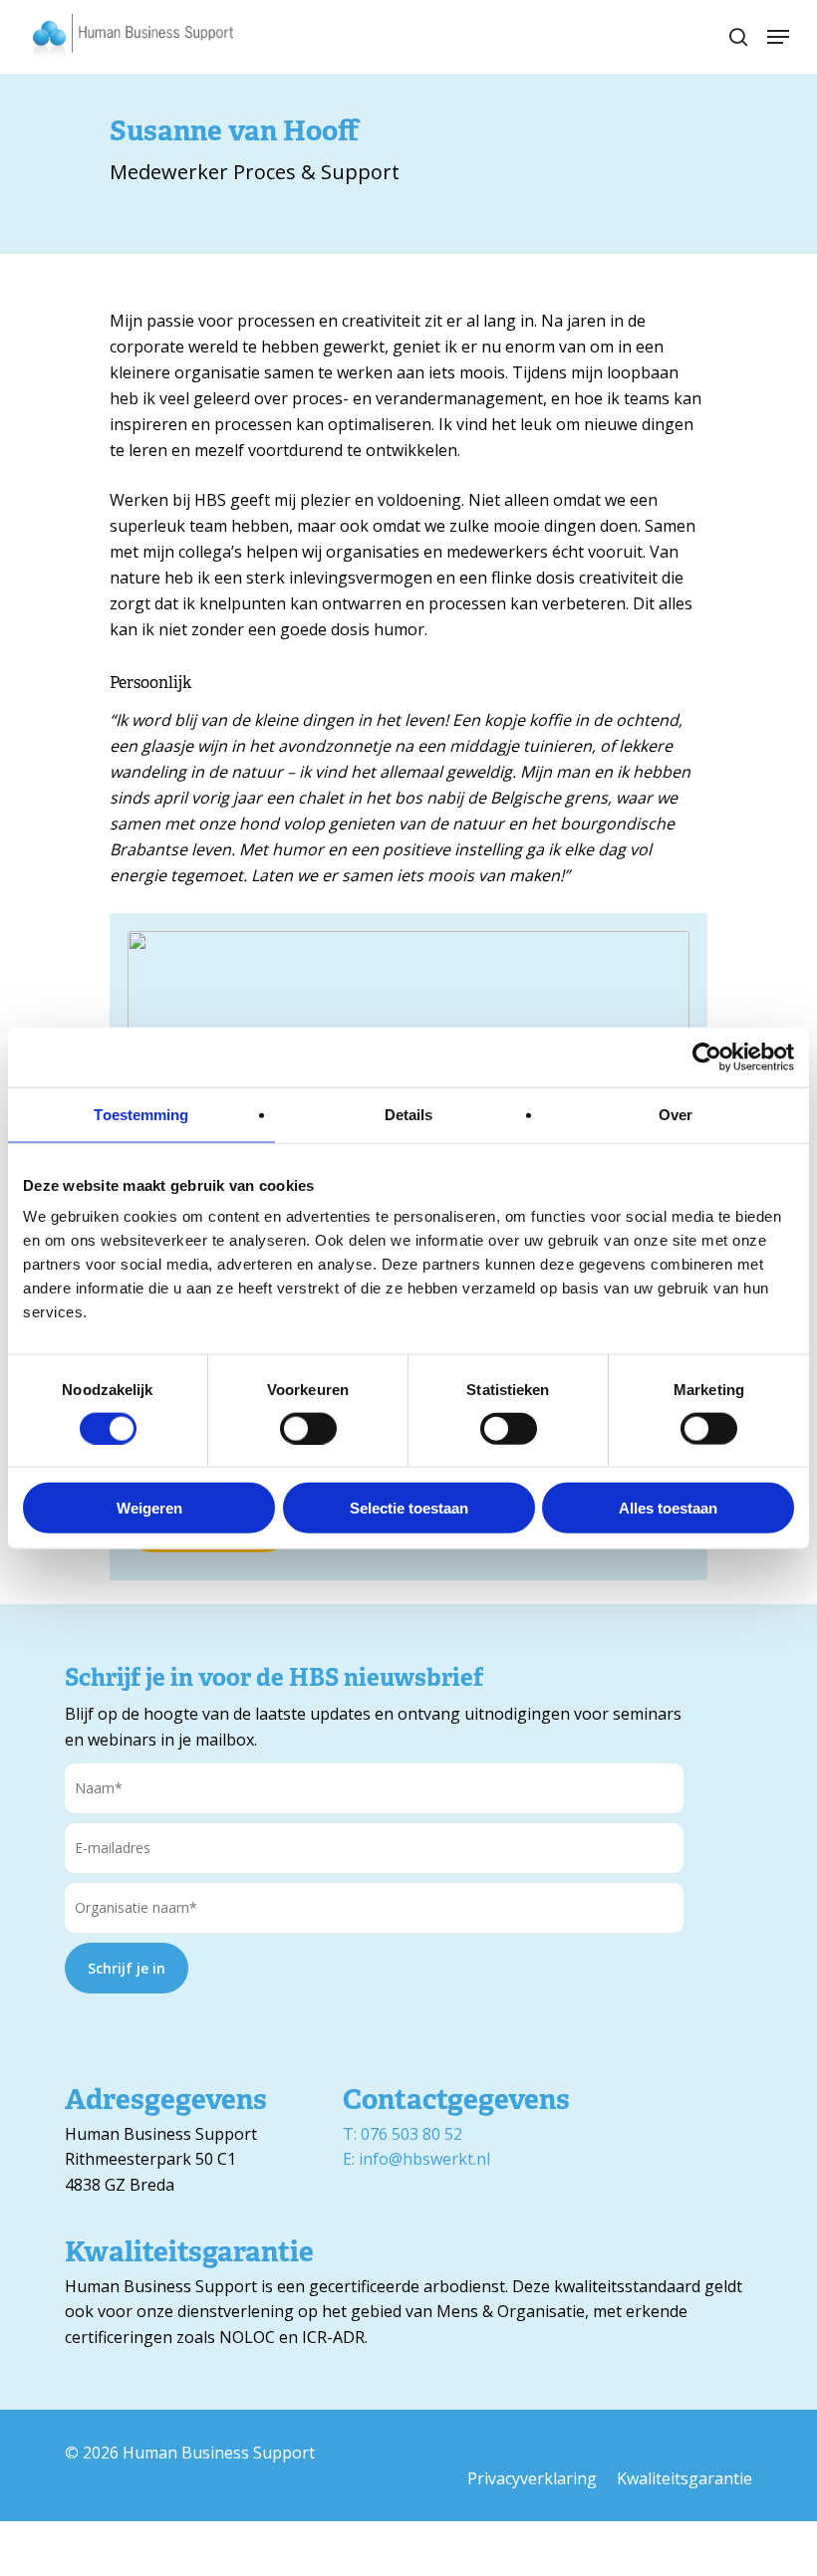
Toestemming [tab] (141, 1114)
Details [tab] (409, 1114)
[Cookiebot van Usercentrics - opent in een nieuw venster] (707, 1056)
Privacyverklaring (532, 2478)
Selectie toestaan (409, 1508)
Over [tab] (676, 1114)
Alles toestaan (668, 1508)
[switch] (308, 1428)
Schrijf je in (127, 1968)
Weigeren (149, 1508)
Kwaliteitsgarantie (684, 2478)
